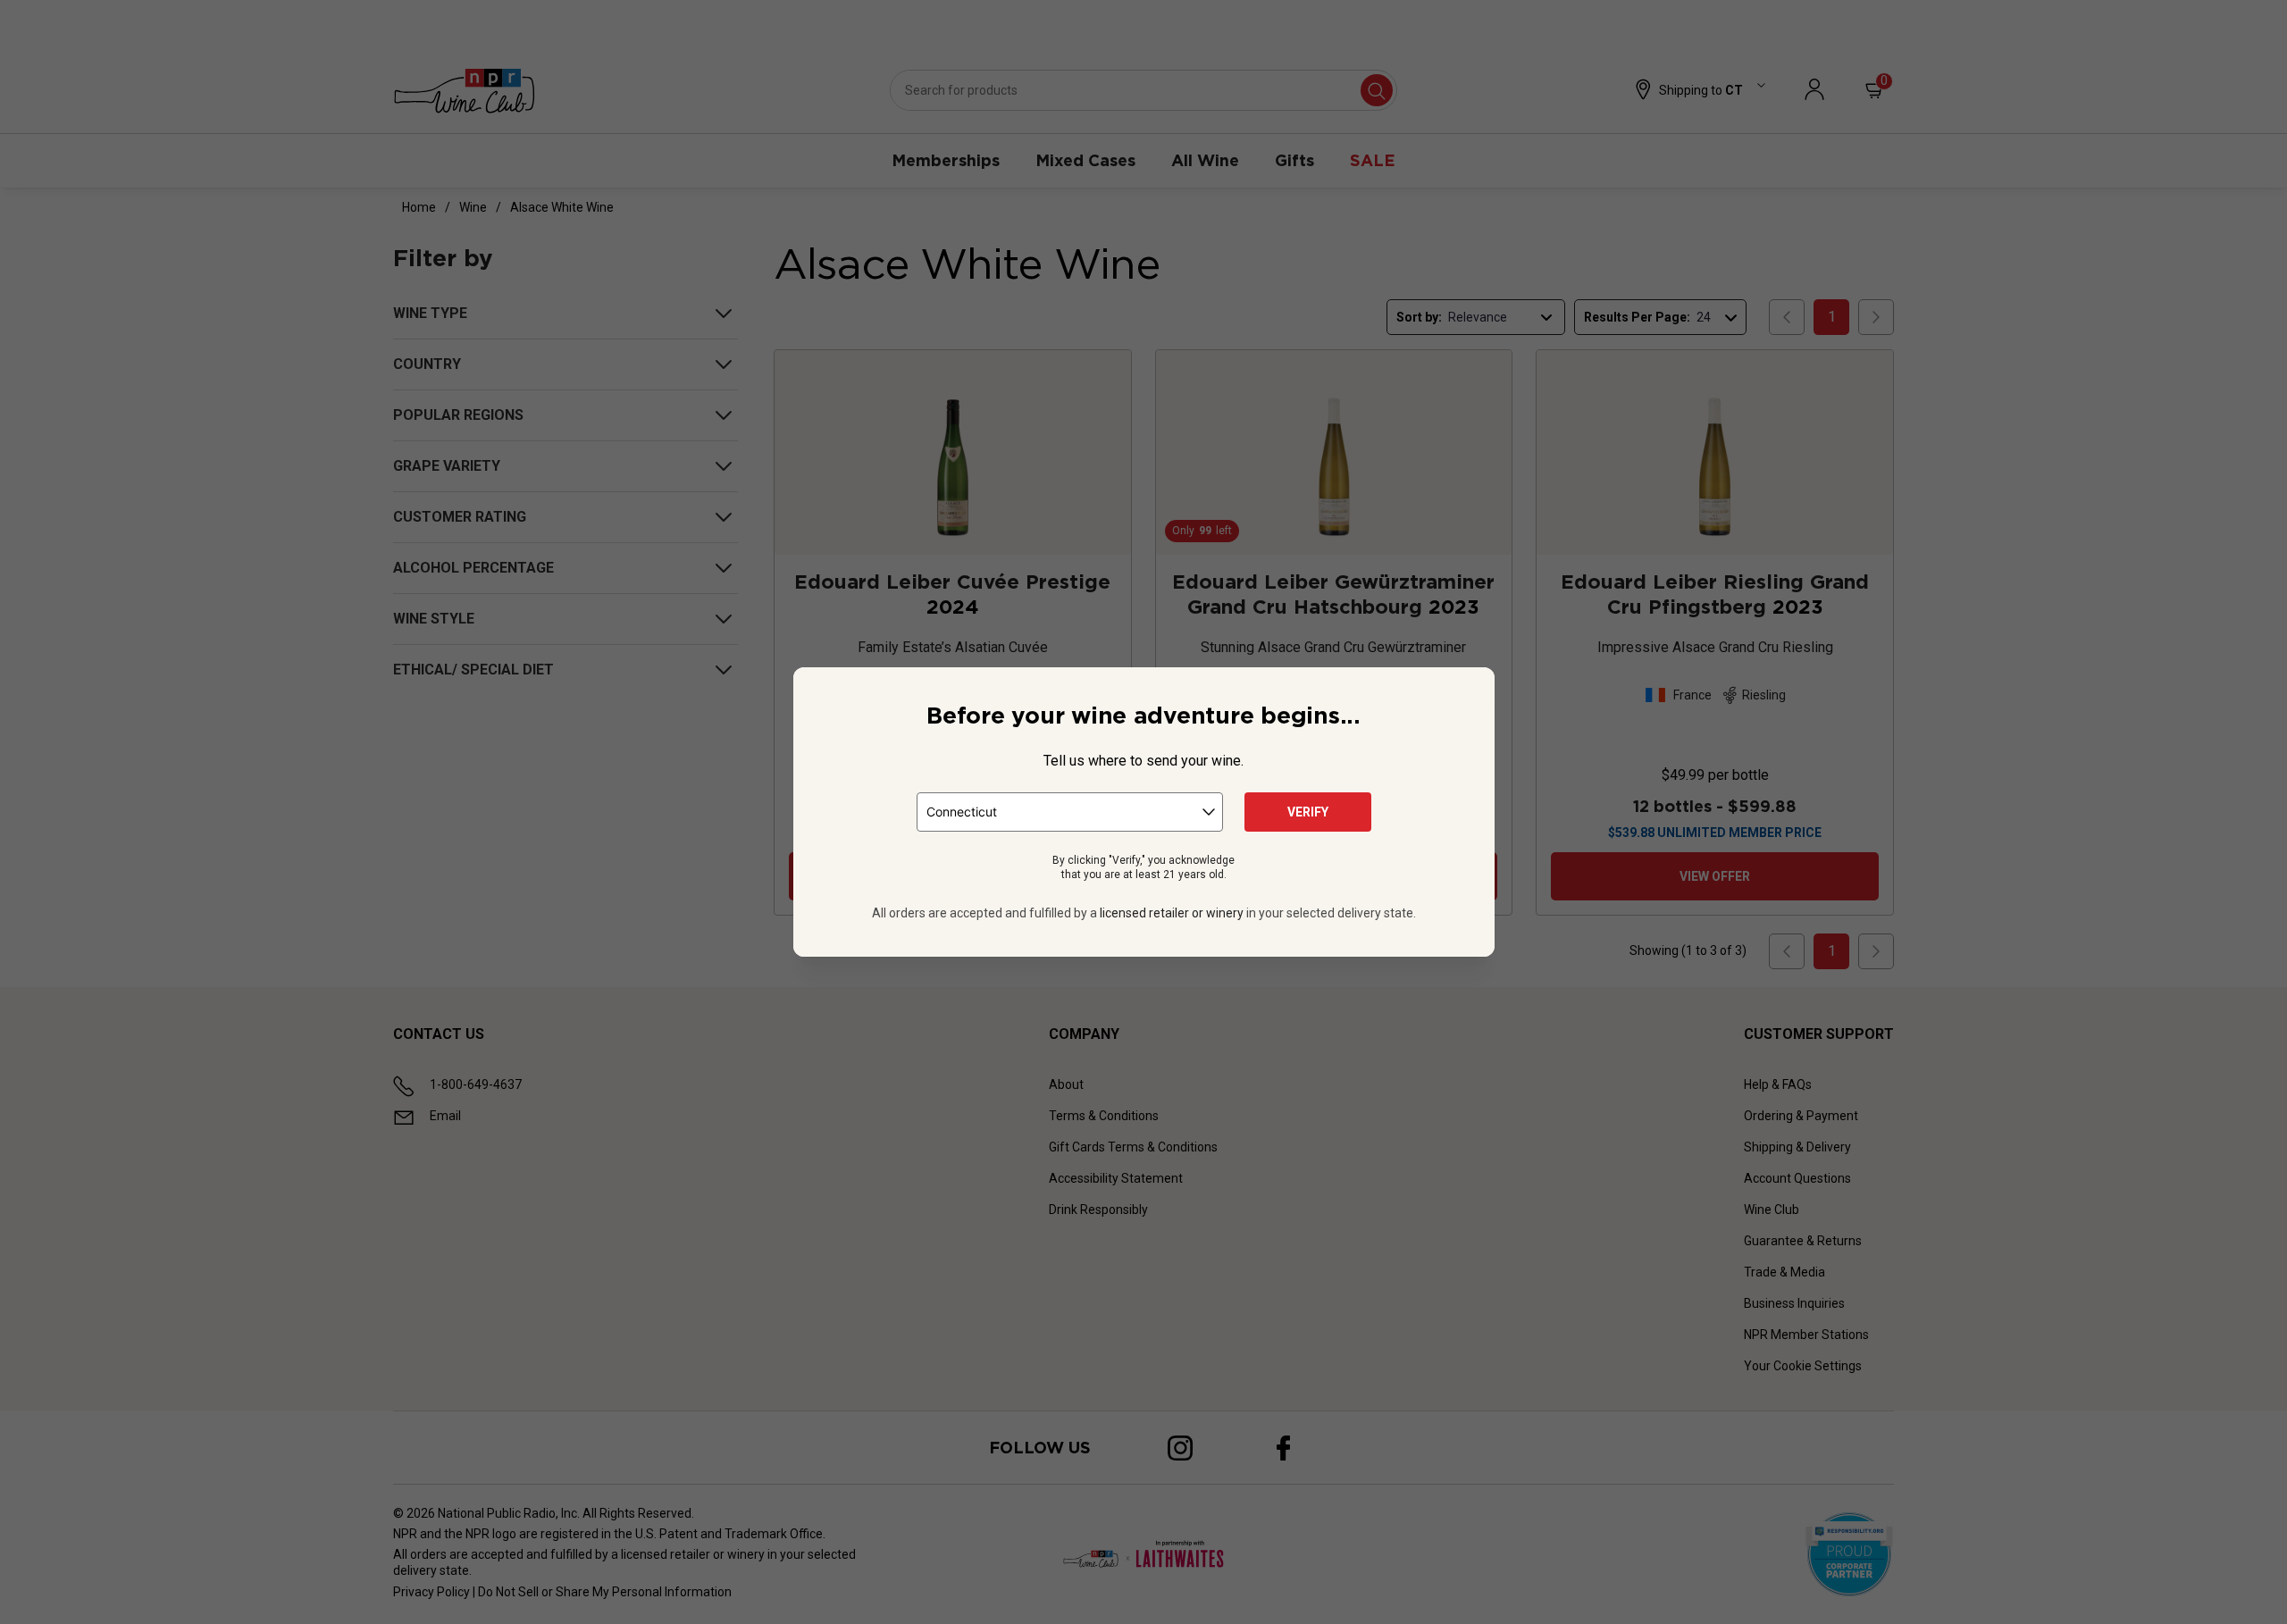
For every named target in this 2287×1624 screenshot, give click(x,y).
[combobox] (1070, 812)
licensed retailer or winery (1172, 913)
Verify (1308, 812)
